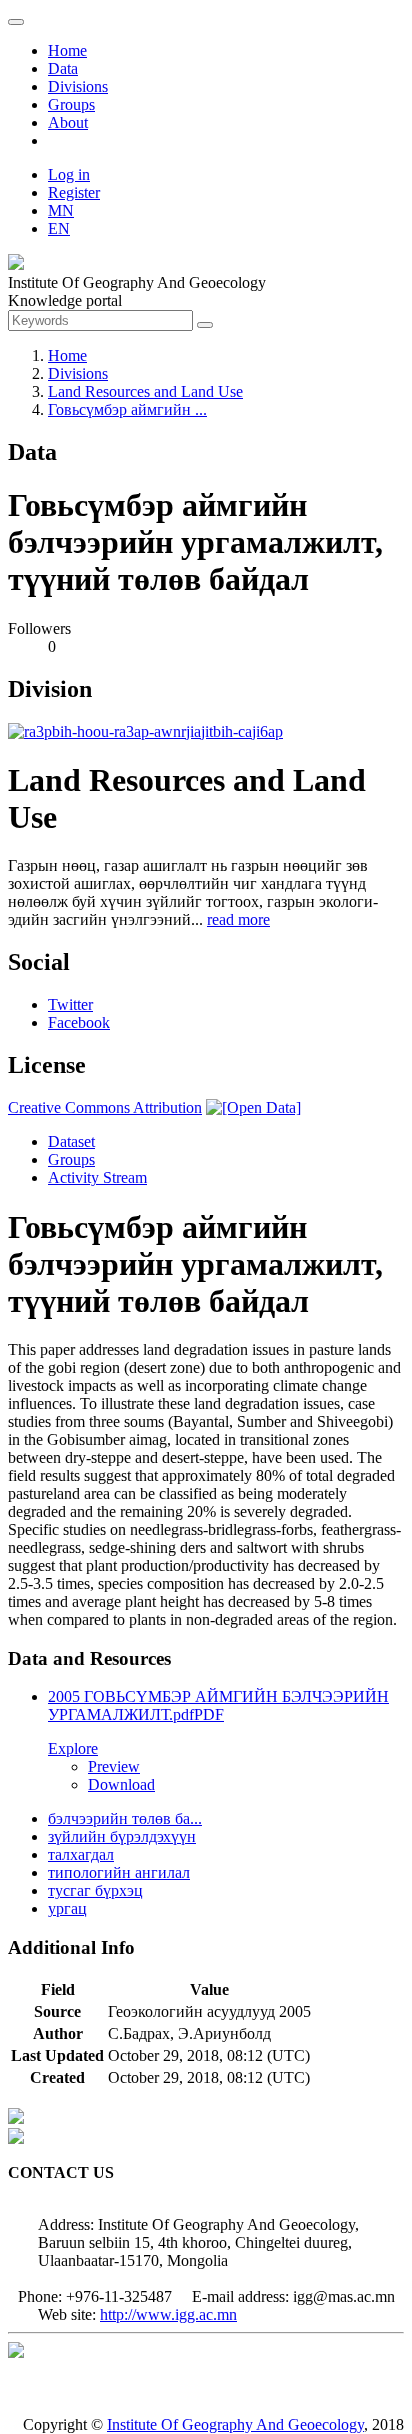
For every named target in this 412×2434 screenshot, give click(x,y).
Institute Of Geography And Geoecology (235, 2424)
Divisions (78, 86)
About (68, 122)
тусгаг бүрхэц (95, 1890)
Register (74, 192)
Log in (69, 174)
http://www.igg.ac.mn (168, 2314)
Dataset (71, 1141)
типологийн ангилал (119, 1872)
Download (121, 1784)
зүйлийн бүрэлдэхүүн (122, 1836)
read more (238, 919)
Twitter (70, 1004)
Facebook (79, 1022)
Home (67, 50)
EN (59, 228)
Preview (114, 1766)
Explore (73, 1748)
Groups (71, 104)
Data (63, 68)
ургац (67, 1908)
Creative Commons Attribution (105, 1107)
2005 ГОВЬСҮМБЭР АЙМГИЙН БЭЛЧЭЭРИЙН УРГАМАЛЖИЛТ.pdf (218, 1705)
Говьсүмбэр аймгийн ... (127, 409)
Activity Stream (97, 1177)
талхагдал (81, 1854)
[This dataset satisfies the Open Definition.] (253, 1107)
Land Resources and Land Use (145, 391)
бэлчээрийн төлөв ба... (125, 1818)
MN (61, 210)
